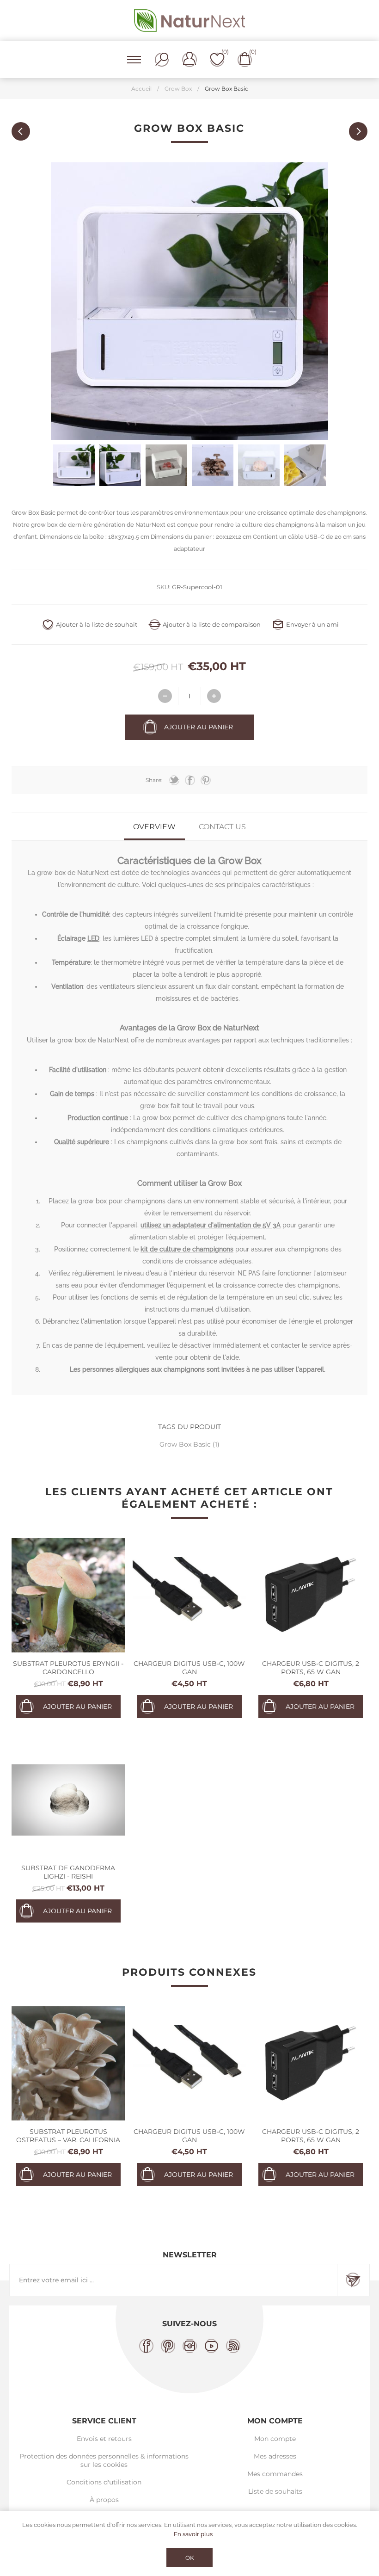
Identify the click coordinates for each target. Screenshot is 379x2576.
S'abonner (353, 2280)
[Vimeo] (211, 2346)
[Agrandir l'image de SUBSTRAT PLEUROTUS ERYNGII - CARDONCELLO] (69, 1595)
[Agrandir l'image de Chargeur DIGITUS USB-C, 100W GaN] (190, 1595)
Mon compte (275, 2439)
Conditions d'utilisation (104, 2482)
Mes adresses (275, 2456)
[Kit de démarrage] (21, 131)
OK (190, 2558)
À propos (104, 2500)
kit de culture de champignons (187, 1249)
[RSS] (233, 2346)
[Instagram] (190, 2346)
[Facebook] (146, 2346)
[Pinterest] (168, 2346)
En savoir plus (193, 2534)
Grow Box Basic (186, 1444)
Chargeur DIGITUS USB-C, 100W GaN (189, 1668)
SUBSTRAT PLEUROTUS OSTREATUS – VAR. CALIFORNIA (68, 2136)
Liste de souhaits (275, 2491)
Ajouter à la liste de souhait (97, 624)
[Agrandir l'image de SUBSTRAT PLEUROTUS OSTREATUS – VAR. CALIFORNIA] (69, 2063)
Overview (154, 827)
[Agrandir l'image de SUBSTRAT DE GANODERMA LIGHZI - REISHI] (69, 1800)
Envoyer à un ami (312, 624)
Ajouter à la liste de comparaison (212, 624)
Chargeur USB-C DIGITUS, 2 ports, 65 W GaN (311, 1668)
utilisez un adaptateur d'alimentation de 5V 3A (211, 1225)
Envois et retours (104, 2439)
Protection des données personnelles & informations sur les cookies (104, 2460)
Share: (154, 780)
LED (93, 938)
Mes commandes (275, 2474)
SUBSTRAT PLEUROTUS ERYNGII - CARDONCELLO (68, 1668)
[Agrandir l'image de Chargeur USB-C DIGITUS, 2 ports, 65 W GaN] (311, 1595)
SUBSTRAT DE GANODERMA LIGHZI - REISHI (68, 1872)
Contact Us (222, 827)
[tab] (154, 827)
